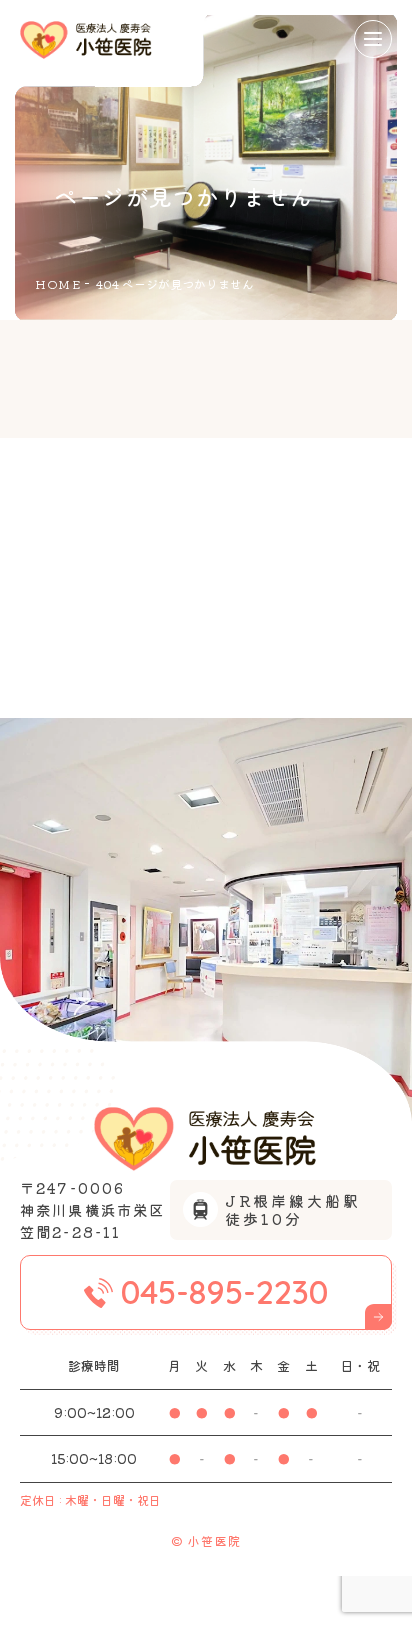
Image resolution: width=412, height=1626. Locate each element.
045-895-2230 (224, 1292)
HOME (58, 283)
